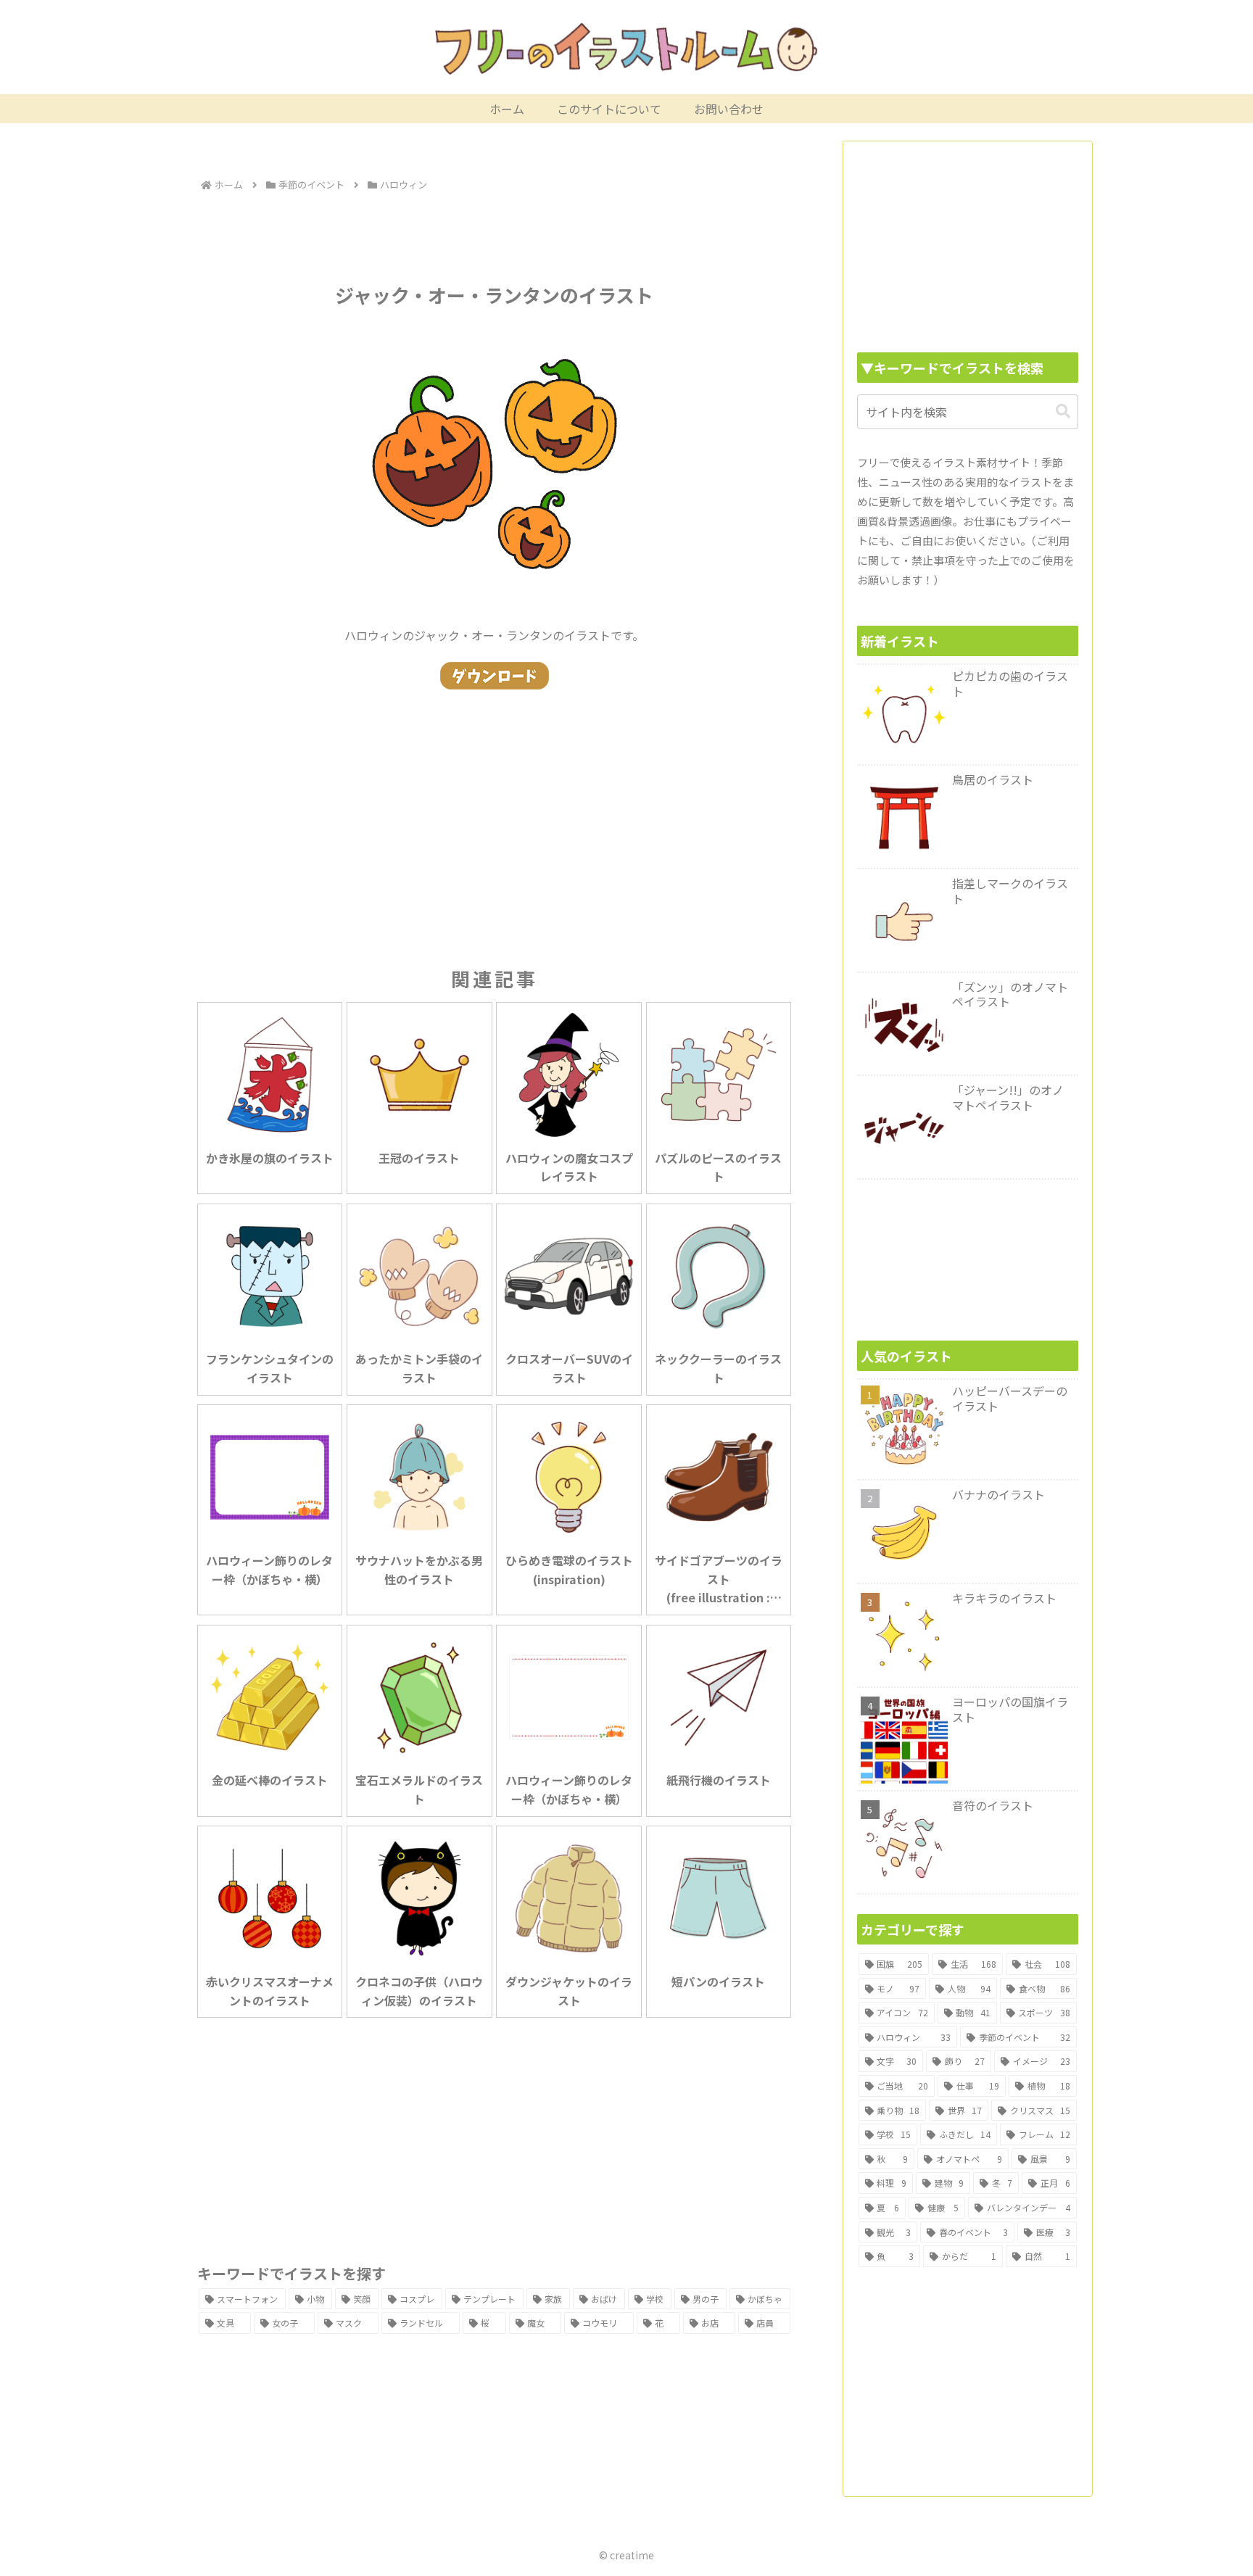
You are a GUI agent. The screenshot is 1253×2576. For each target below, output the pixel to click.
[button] (1063, 411)
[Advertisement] (495, 235)
